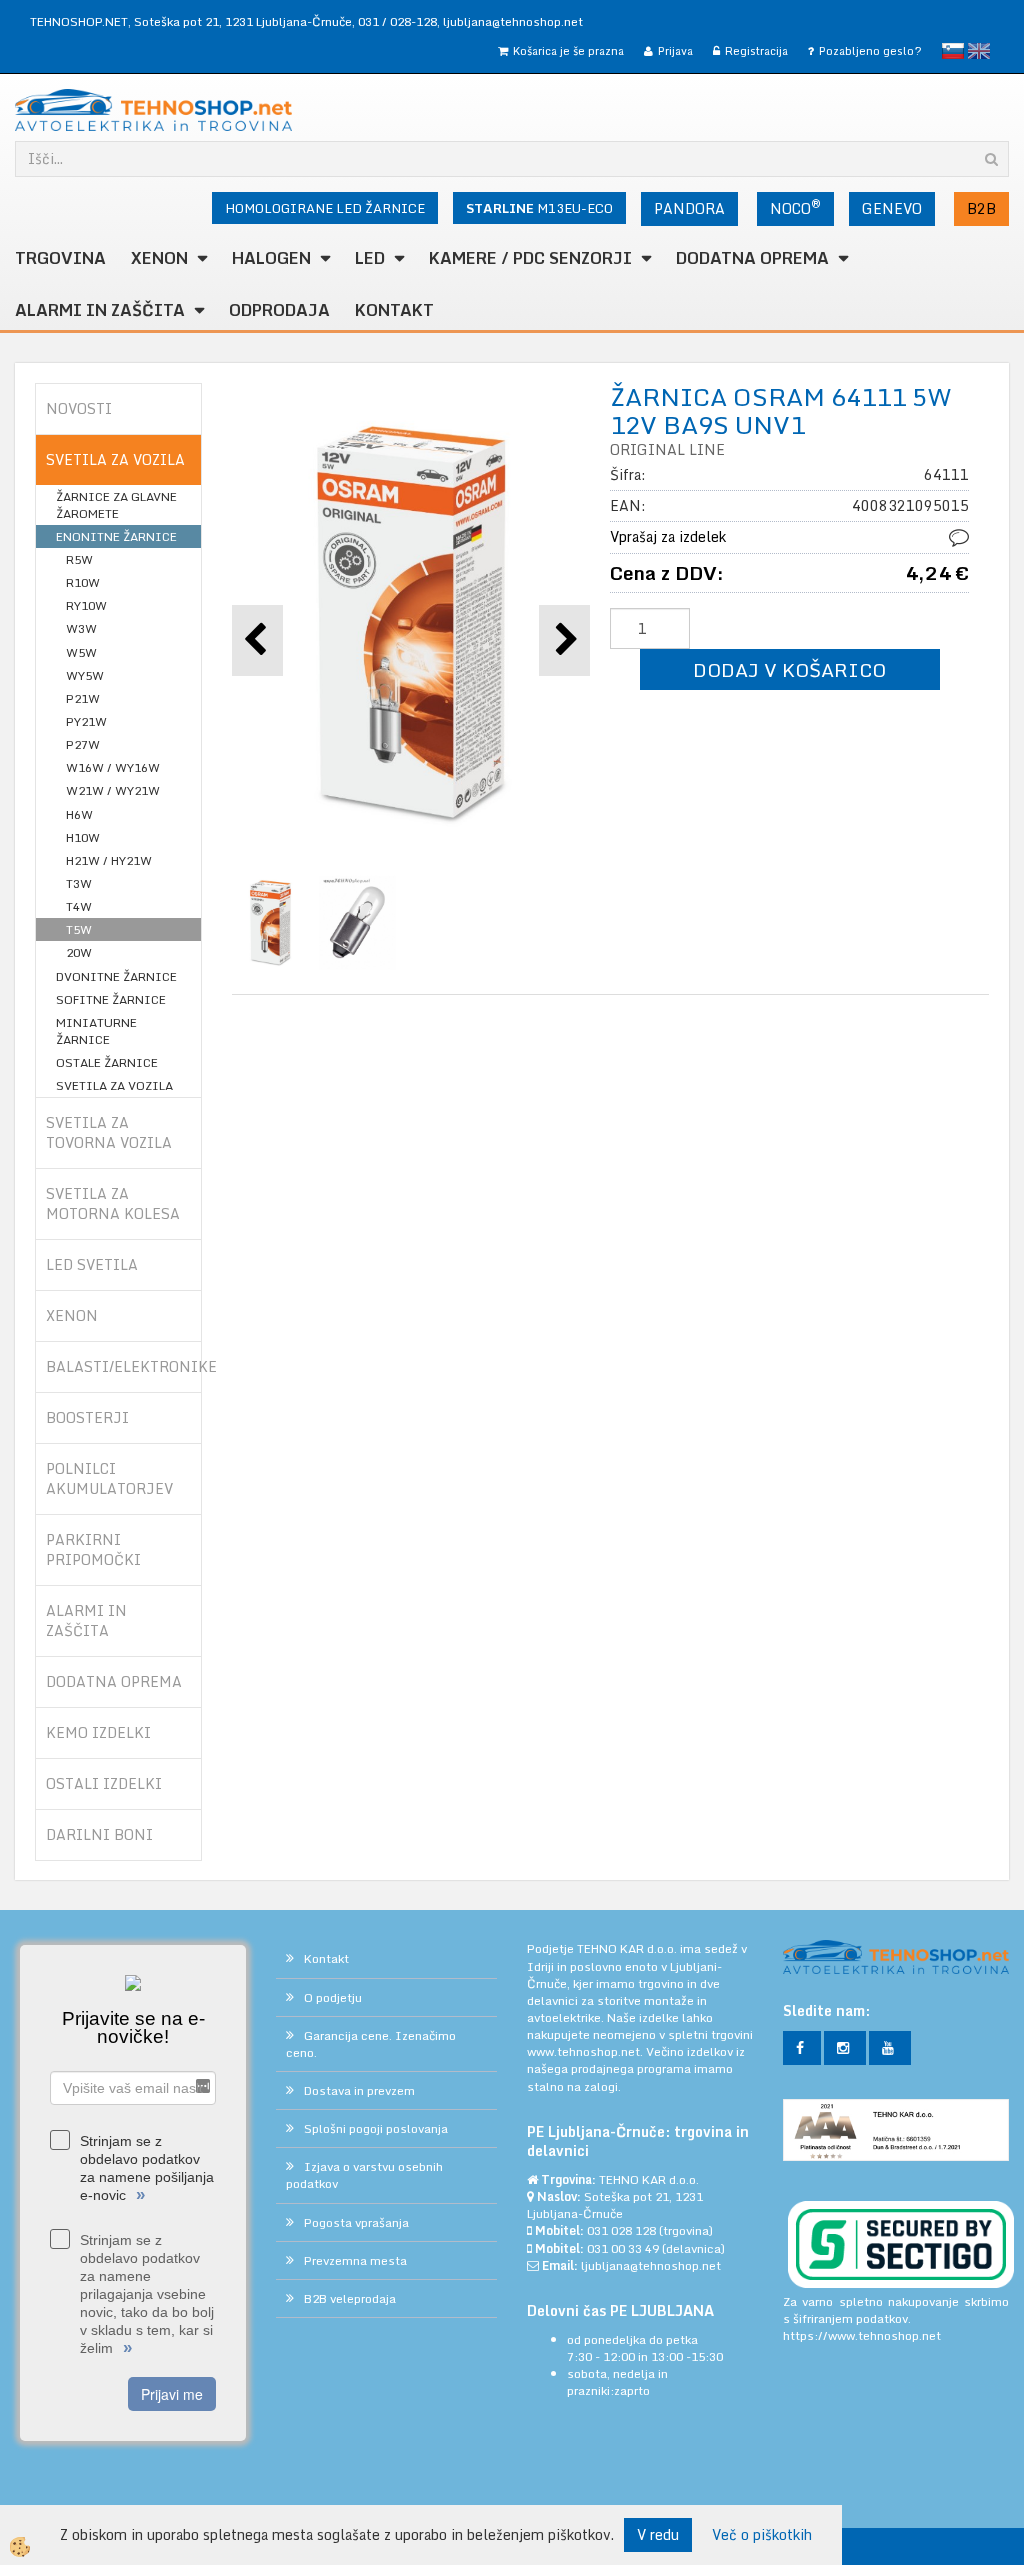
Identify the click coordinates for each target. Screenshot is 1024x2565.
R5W (79, 559)
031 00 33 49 (623, 2248)
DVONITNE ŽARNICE (116, 976)
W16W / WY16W (113, 767)
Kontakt (394, 310)
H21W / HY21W (109, 860)
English (979, 51)
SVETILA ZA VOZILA (114, 1085)
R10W (83, 582)
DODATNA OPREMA (752, 258)
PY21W (86, 721)
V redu (658, 2534)
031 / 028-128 (397, 21)
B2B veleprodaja (350, 2298)
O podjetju (333, 1997)
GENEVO (892, 208)
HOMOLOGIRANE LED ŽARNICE (325, 208)
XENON (159, 258)
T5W (79, 929)
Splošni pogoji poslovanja (376, 2128)
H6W (79, 814)
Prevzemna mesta (355, 2260)
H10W (83, 837)
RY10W (86, 605)
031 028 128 (621, 2230)
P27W (83, 744)
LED (370, 258)
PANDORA (689, 208)
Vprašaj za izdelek (668, 536)
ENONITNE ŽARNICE (116, 536)
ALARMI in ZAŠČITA (100, 310)
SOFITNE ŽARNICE (111, 999)
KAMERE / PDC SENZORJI (530, 258)
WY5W (85, 675)
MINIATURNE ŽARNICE (96, 1031)
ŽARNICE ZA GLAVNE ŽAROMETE (116, 505)
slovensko (953, 51)
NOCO (795, 207)
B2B (981, 208)
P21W (83, 698)
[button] (564, 640)
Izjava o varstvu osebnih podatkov (364, 2175)
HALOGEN (271, 258)
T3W (79, 883)
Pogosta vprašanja (356, 2222)
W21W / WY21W (113, 790)
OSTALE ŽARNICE (107, 1062)
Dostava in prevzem (359, 2090)
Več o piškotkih (762, 2535)
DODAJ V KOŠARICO (789, 669)
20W (79, 952)
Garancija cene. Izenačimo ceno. (371, 2044)
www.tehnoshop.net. (586, 2051)
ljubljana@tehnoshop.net (513, 21)
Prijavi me (172, 2394)
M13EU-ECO (539, 208)
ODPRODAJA (279, 310)
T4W (79, 906)
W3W (81, 628)
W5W (81, 652)
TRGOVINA (60, 258)
